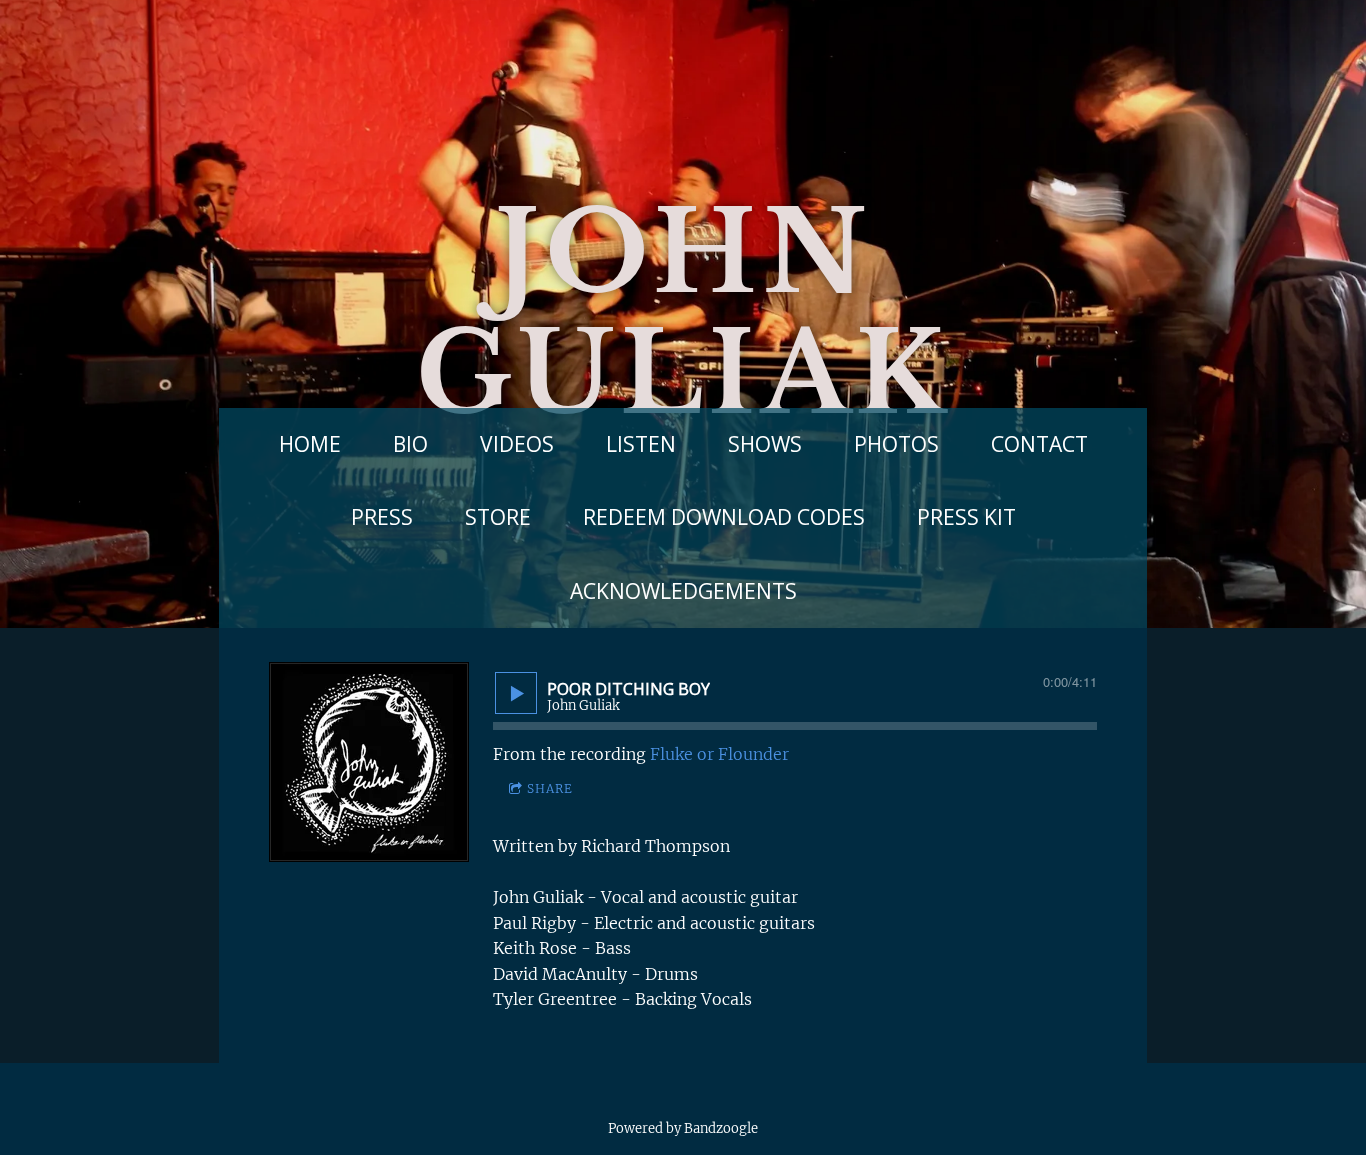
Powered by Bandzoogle (683, 1128)
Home (310, 444)
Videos (517, 444)
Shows (765, 444)
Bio (410, 444)
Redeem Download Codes (724, 517)
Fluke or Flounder (719, 754)
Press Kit (966, 517)
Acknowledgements (683, 591)
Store (498, 517)
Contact (1039, 444)
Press (382, 517)
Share (550, 788)
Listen (641, 444)
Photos (896, 444)
